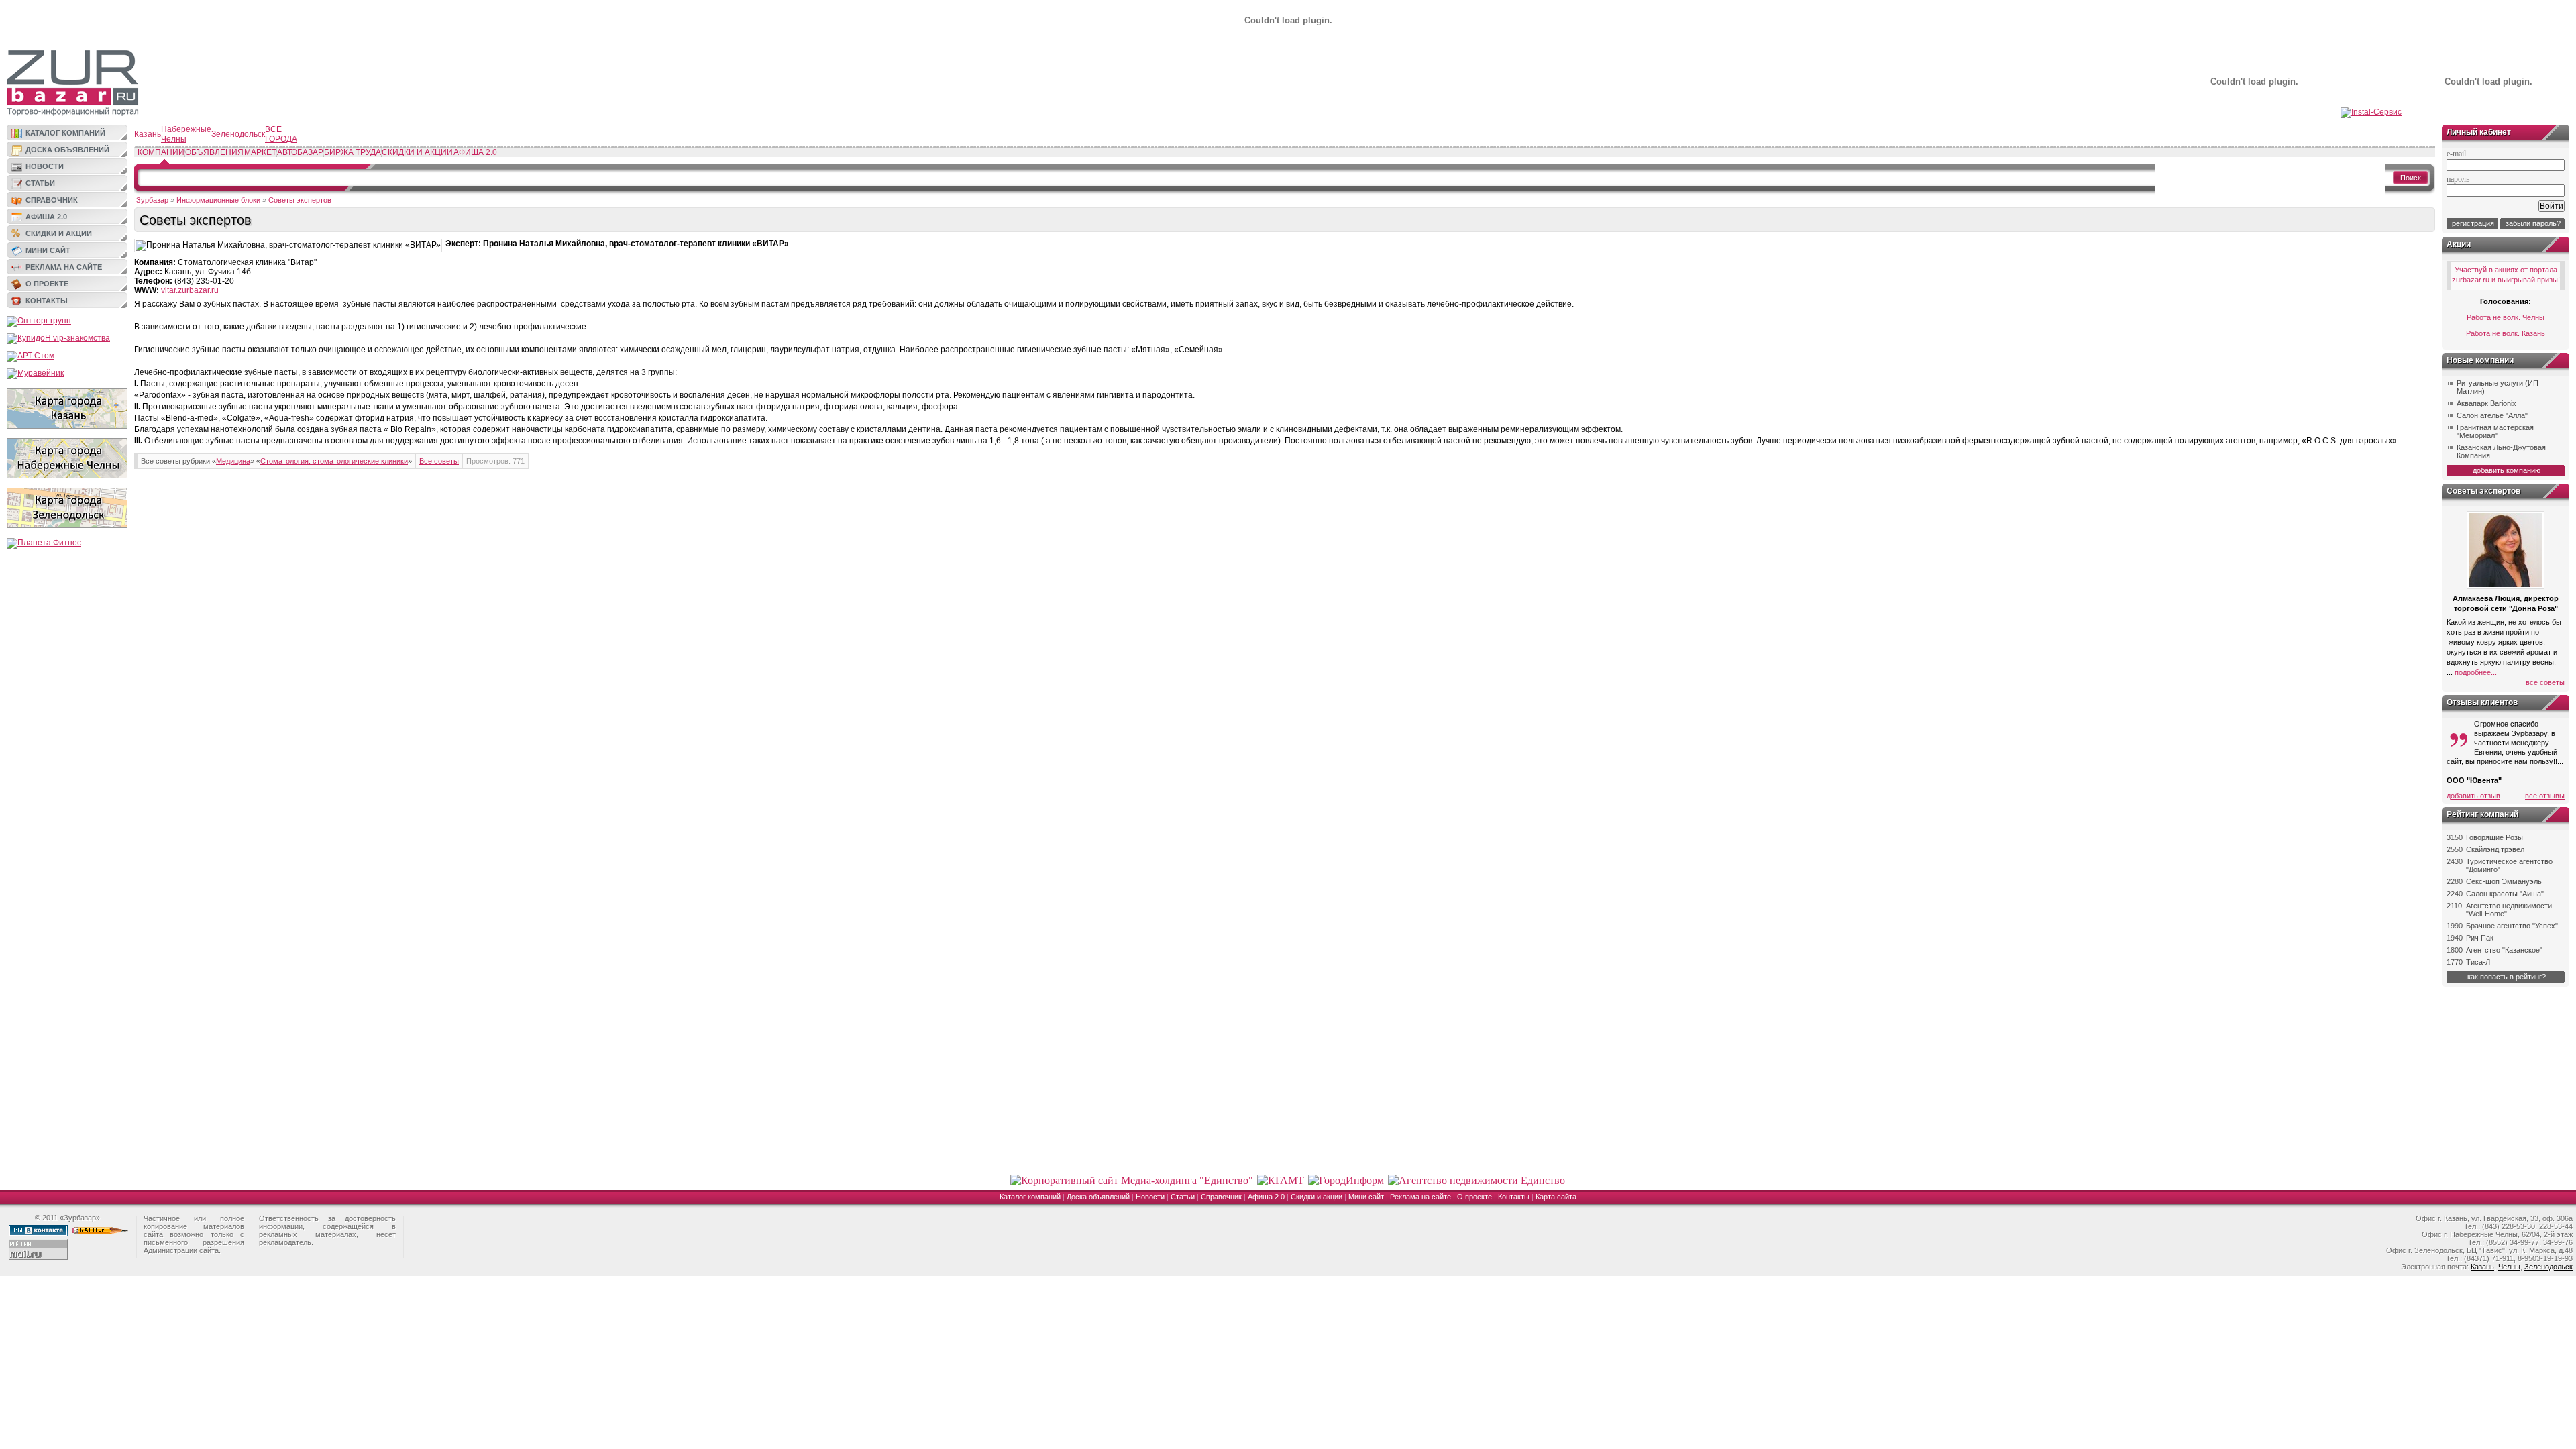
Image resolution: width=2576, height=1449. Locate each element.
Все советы (439, 461)
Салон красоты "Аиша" (2505, 894)
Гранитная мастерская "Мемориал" (2495, 431)
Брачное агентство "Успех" (2512, 926)
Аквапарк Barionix (2486, 403)
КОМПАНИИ (161, 152)
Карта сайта (1556, 1197)
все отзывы (2545, 796)
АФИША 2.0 (475, 152)
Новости (45, 166)
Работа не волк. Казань (2506, 333)
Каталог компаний (65, 133)
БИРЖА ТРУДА (353, 152)
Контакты (47, 301)
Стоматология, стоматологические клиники (334, 461)
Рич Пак (2480, 938)
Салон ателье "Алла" (2492, 415)
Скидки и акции (59, 233)
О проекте (47, 284)
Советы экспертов (300, 200)
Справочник (52, 200)
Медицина (233, 461)
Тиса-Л (2478, 962)
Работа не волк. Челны (2506, 317)
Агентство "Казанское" (2504, 950)
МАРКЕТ (260, 152)
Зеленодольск (238, 134)
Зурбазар (152, 200)
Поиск (2411, 178)
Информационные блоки (218, 200)
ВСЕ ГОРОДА (281, 134)
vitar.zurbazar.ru (190, 290)
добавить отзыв (2473, 796)
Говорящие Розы (2494, 837)
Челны (2509, 1267)
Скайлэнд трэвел (2495, 849)
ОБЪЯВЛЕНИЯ (214, 152)
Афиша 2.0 (46, 217)
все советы (2545, 682)
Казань (148, 134)
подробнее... (2476, 672)
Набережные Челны (186, 134)
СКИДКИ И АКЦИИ (417, 152)
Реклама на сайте (64, 267)
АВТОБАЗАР (300, 152)
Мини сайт (48, 250)
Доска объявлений (67, 150)
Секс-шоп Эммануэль (2504, 881)
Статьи (40, 183)
